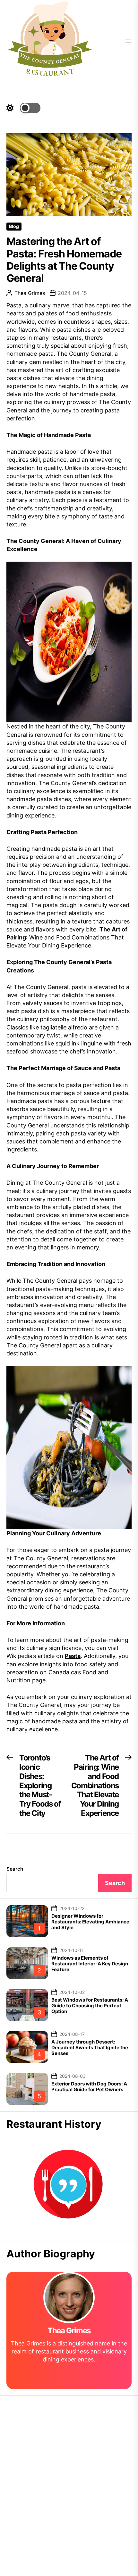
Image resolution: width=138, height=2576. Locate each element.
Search (15, 1869)
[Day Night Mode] (23, 108)
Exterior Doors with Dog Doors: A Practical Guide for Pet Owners (89, 2087)
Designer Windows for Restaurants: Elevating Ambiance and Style (90, 1922)
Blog (14, 226)
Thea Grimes (30, 293)
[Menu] (128, 41)
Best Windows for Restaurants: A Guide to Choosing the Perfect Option (90, 2006)
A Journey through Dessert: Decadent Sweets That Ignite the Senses (90, 2048)
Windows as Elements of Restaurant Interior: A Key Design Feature (90, 1964)
